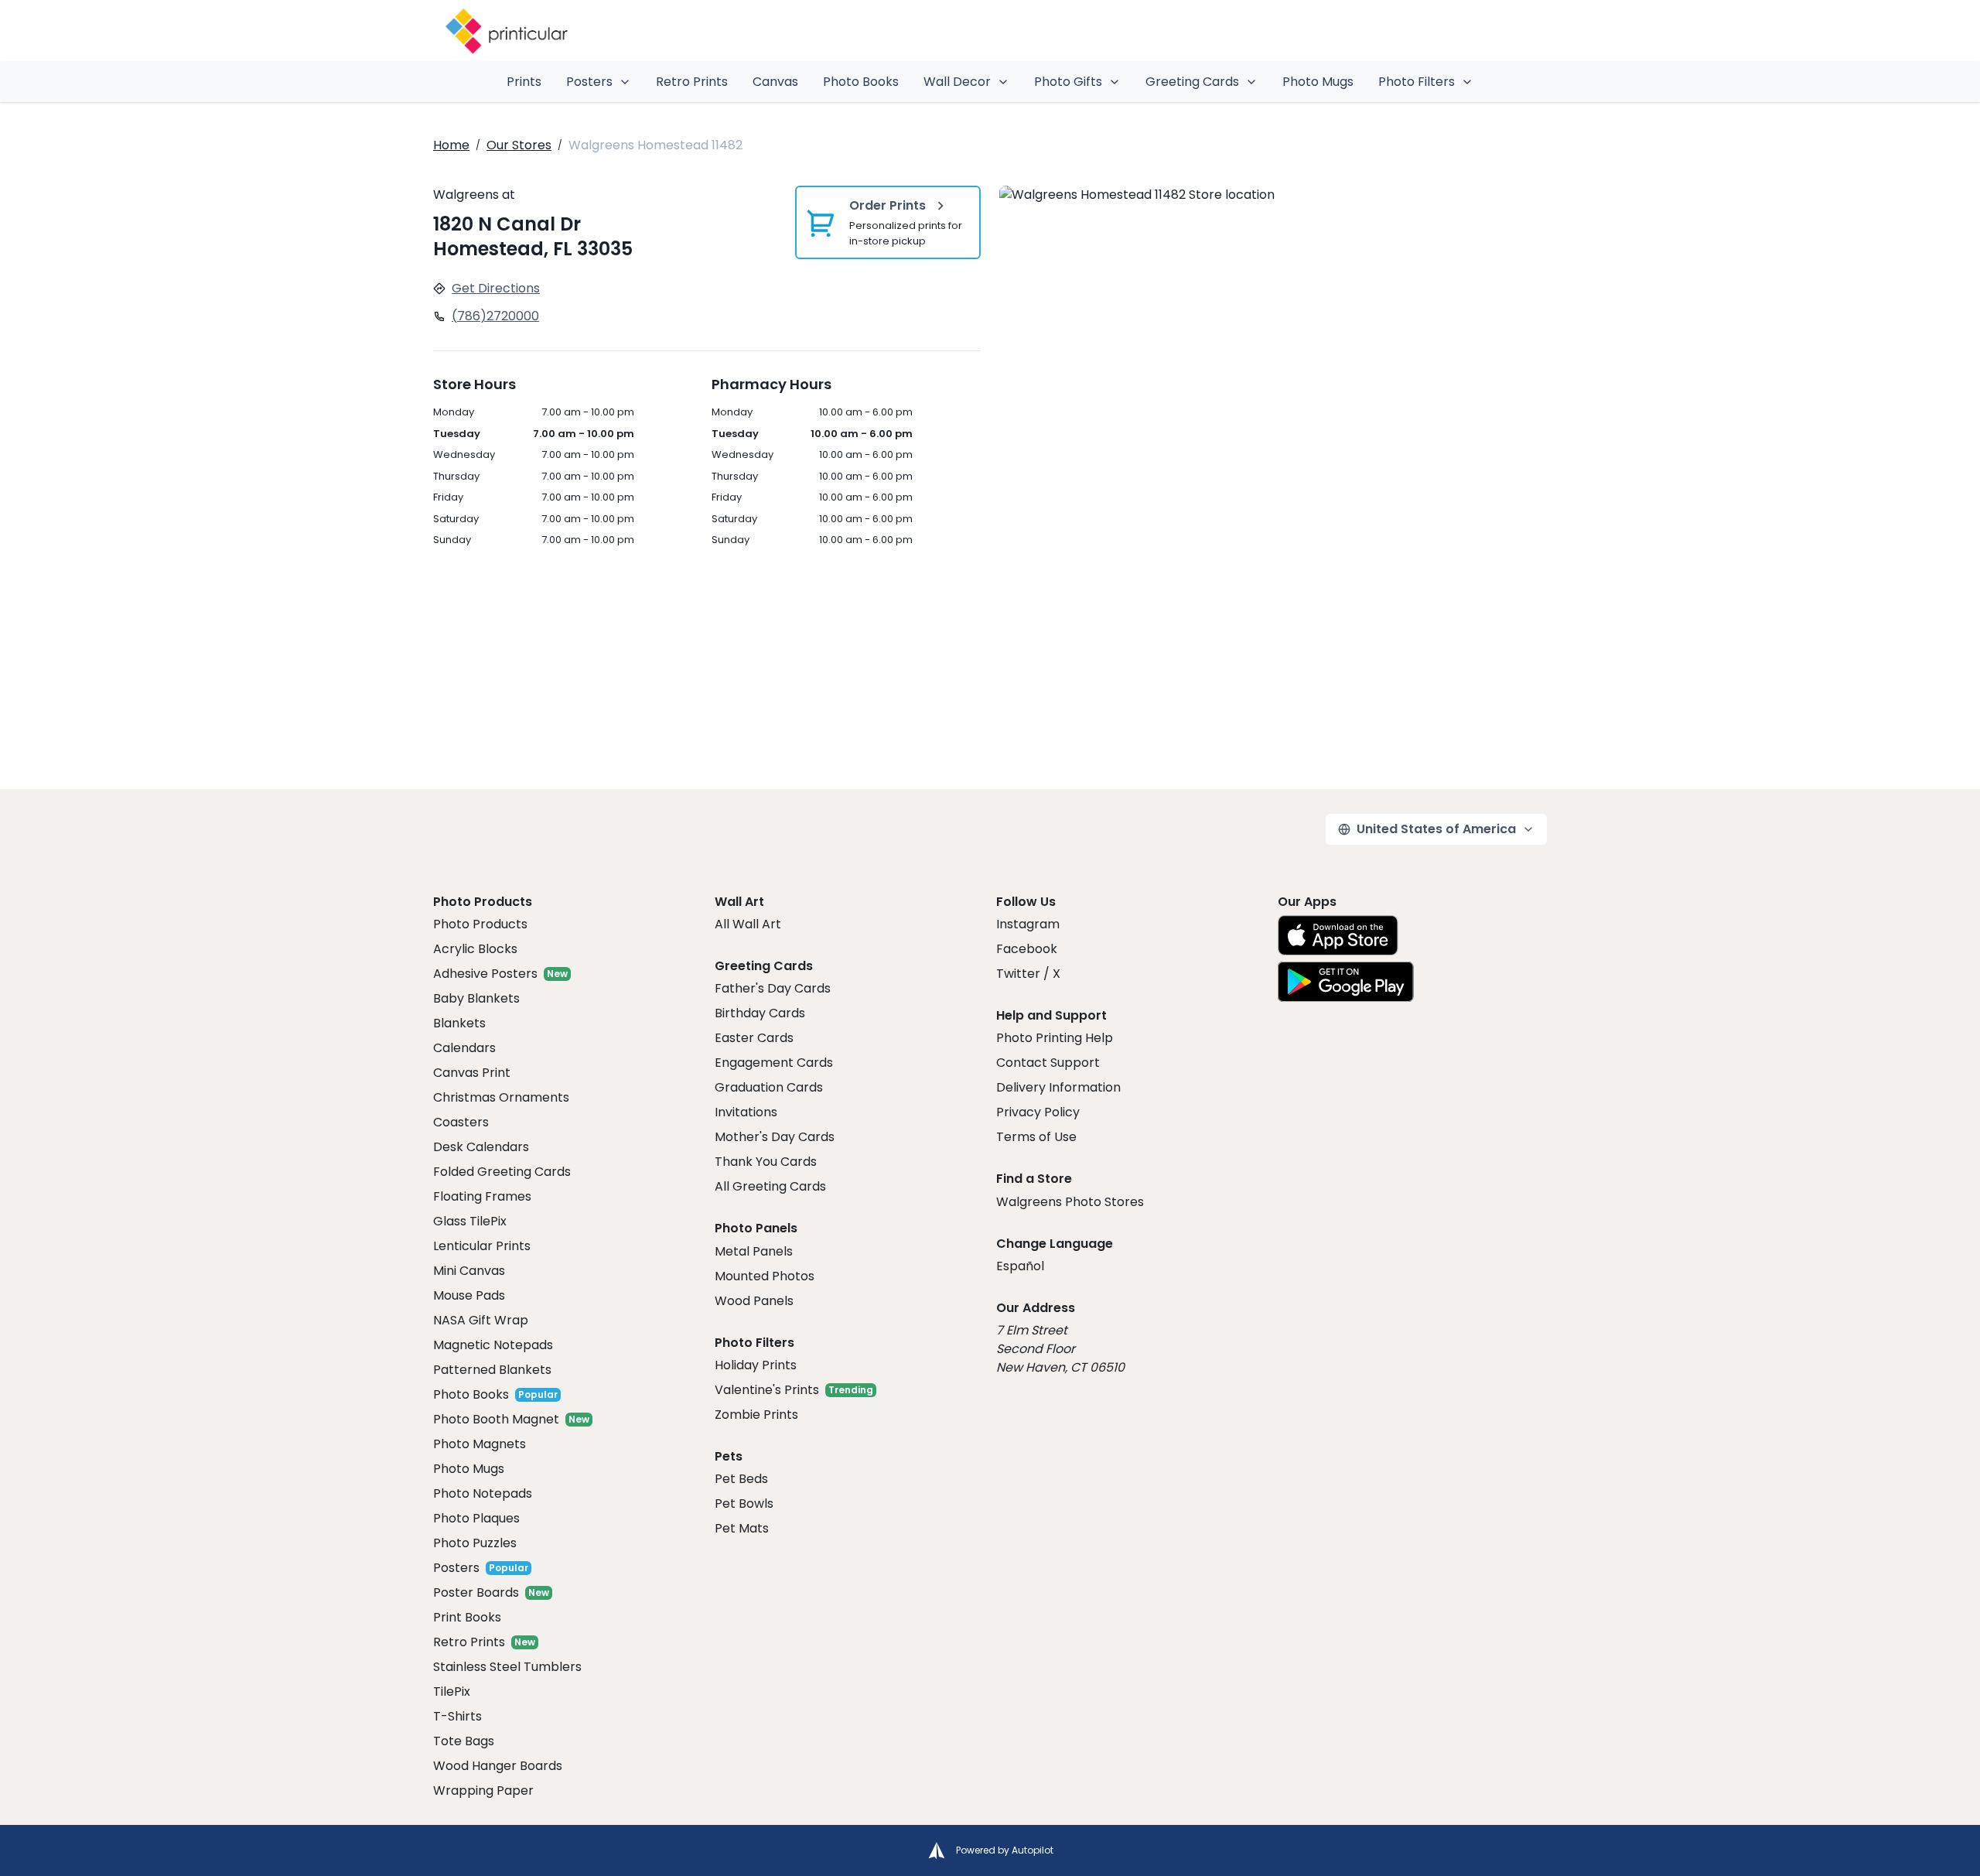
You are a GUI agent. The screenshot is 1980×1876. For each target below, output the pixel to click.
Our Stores (519, 145)
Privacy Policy (1038, 1112)
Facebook (1027, 949)
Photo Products (480, 924)
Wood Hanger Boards (498, 1766)
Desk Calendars (481, 1147)
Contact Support (1048, 1063)
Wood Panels (754, 1301)
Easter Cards (754, 1038)
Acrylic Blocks (475, 949)
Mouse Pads (469, 1295)
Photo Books (861, 82)
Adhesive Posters (485, 974)
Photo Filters (1417, 82)
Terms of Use (1036, 1137)
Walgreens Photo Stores (1070, 1202)
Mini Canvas (469, 1271)
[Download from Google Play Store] (1346, 982)
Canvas (775, 82)
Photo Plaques (476, 1518)
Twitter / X (1028, 974)
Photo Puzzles (475, 1543)
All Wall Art (748, 924)
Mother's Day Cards (775, 1137)
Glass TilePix (470, 1221)
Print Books (467, 1617)
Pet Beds (741, 1479)
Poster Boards (476, 1592)
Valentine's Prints (767, 1390)
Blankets (459, 1023)
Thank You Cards (766, 1162)
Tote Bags (464, 1741)
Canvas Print (472, 1073)
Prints (524, 82)
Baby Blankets (476, 998)
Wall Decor (957, 82)
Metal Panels (754, 1251)
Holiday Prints (756, 1365)
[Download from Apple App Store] (1338, 935)
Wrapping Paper (483, 1791)
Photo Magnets (480, 1444)
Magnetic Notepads (493, 1345)
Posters (589, 82)
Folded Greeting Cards (502, 1172)
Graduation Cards (769, 1087)
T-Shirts (457, 1716)
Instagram (1028, 924)
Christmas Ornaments (501, 1097)
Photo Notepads (483, 1493)
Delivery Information (1058, 1087)
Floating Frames (482, 1196)
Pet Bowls (744, 1504)
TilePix (452, 1691)
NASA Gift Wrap (481, 1320)
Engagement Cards (774, 1063)
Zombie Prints (756, 1415)
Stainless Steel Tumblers (507, 1667)
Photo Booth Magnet (496, 1419)
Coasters (461, 1122)
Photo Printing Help (1055, 1038)
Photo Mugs (1318, 82)
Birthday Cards (760, 1013)
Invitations (746, 1112)
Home (451, 145)
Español (1020, 1266)
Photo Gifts (1068, 82)
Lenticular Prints (482, 1246)
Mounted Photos (765, 1276)
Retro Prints (692, 82)
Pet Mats (742, 1528)
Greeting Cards (1192, 82)
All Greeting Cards (770, 1186)
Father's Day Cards (773, 988)
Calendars (464, 1048)
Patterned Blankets (492, 1370)
